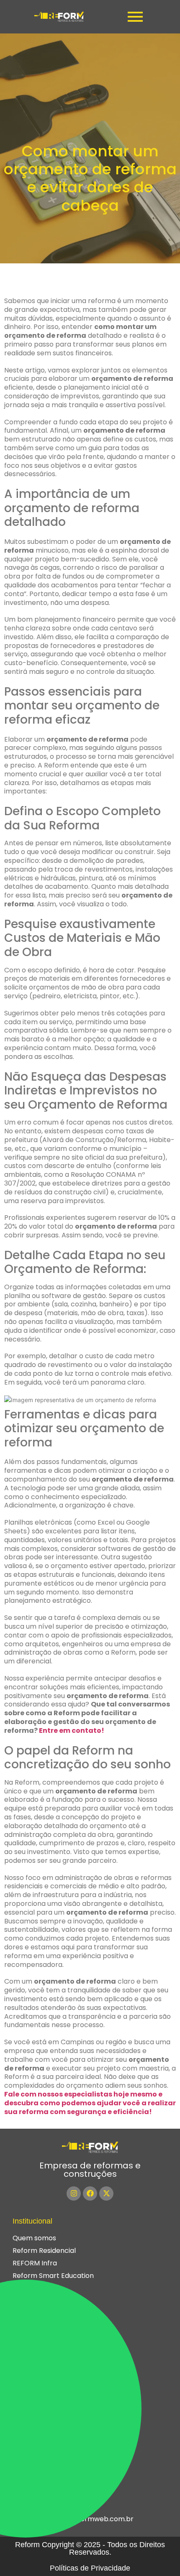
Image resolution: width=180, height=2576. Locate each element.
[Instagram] (74, 2193)
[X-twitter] (106, 2193)
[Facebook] (90, 2193)
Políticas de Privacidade (90, 2568)
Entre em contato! (72, 1731)
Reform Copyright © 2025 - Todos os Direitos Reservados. (90, 2548)
